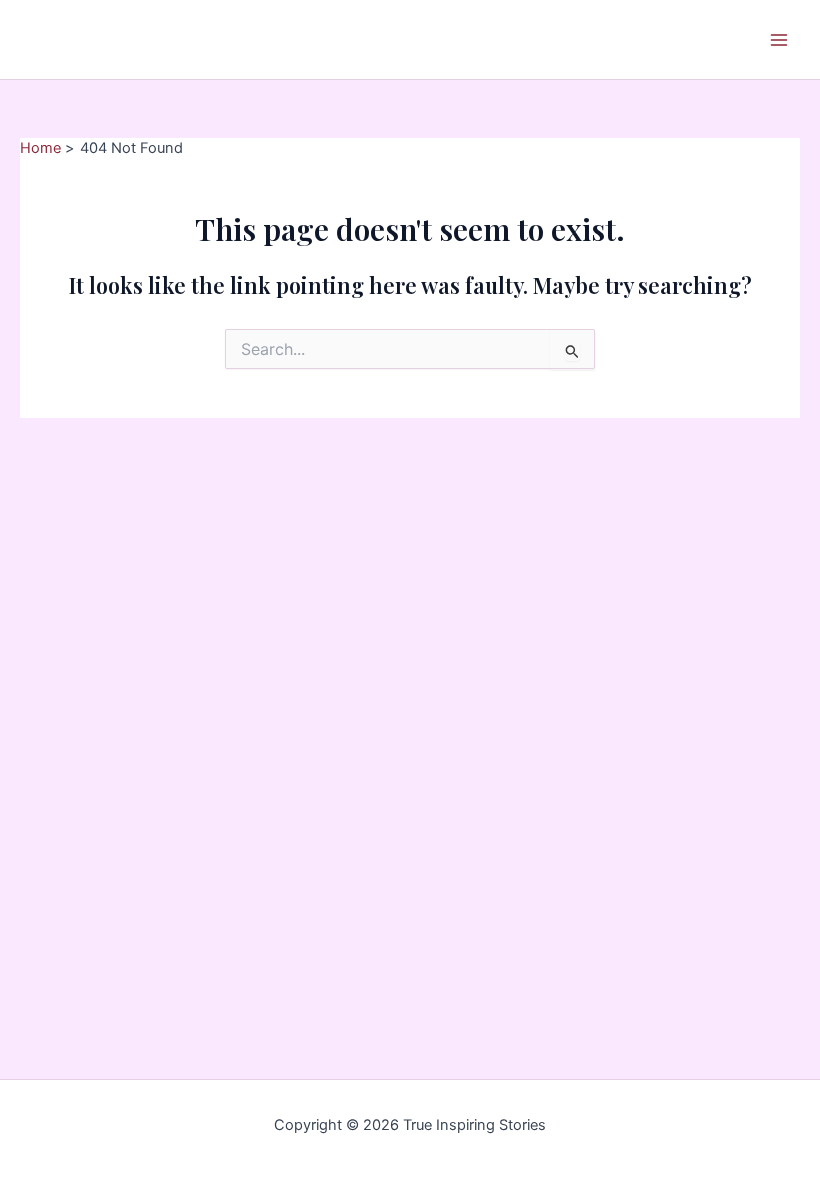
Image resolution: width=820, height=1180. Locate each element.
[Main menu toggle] (779, 40)
